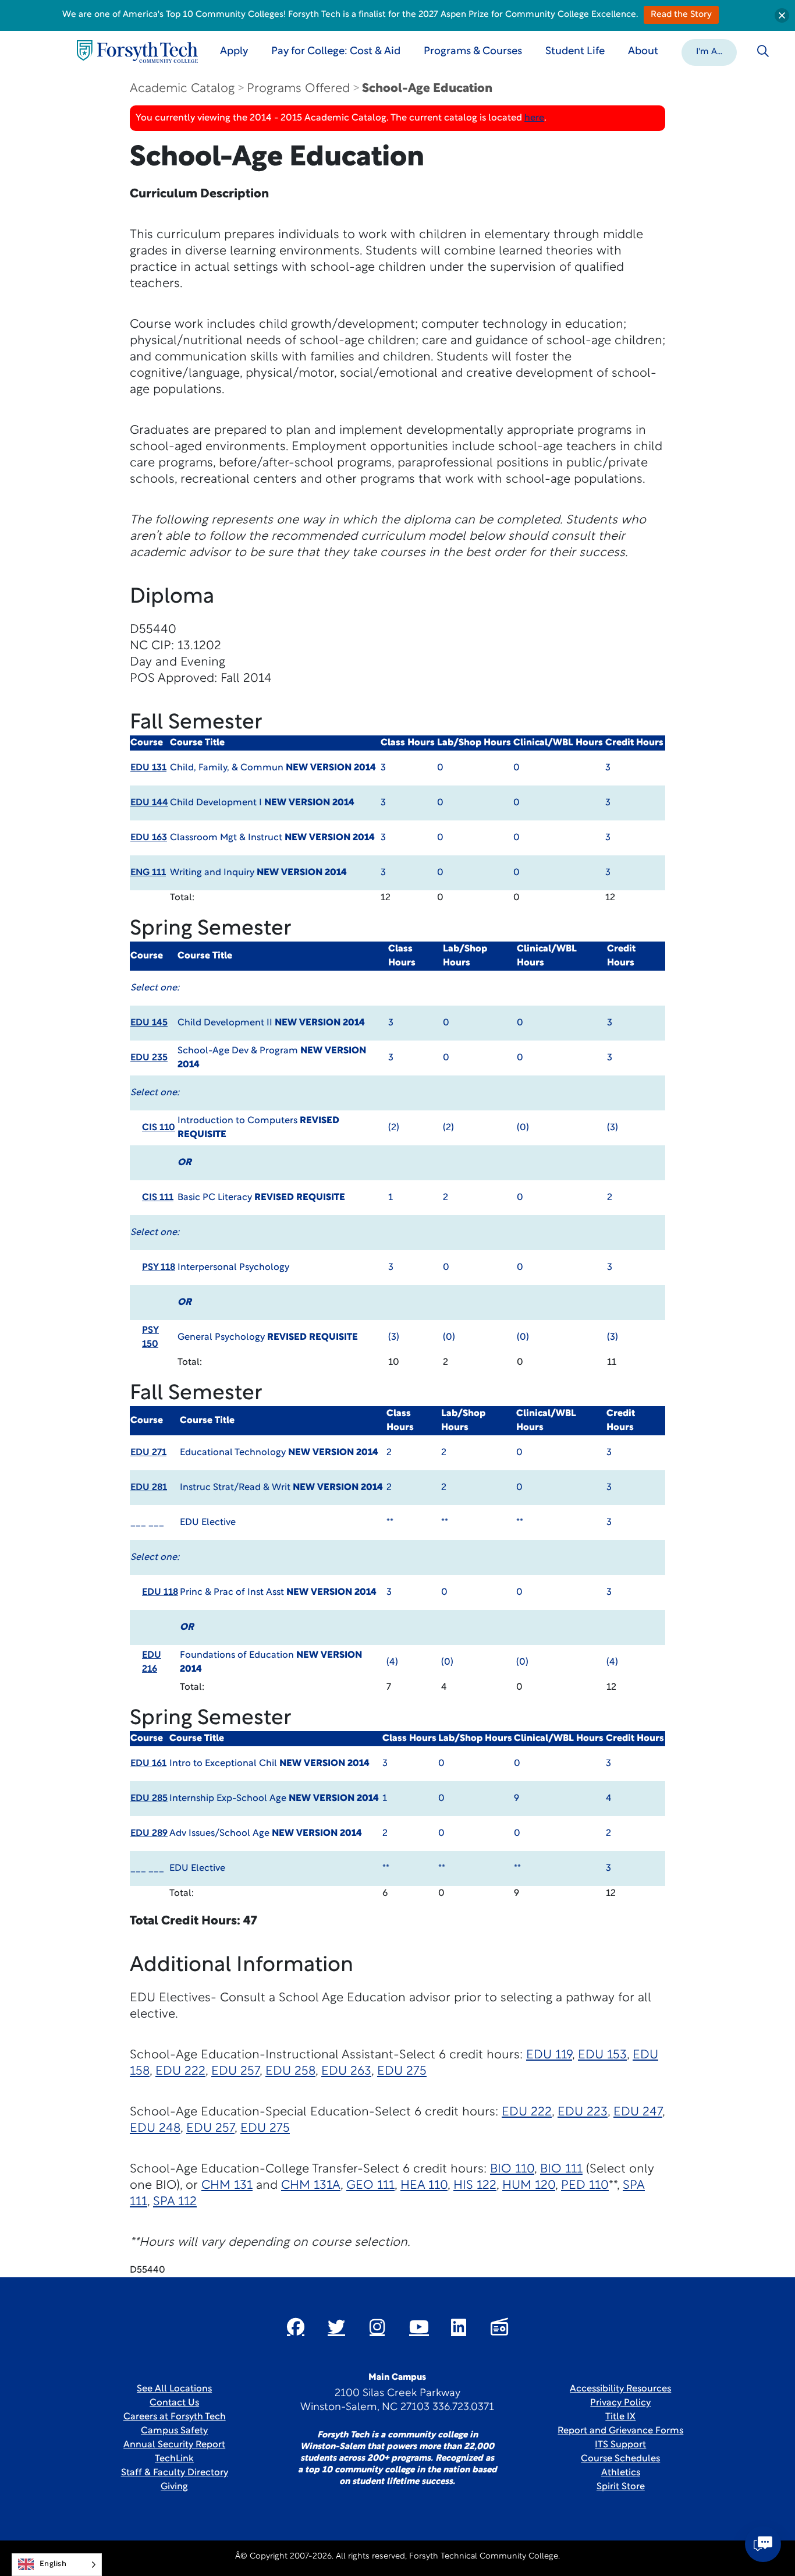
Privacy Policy (620, 2403)
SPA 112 (175, 2202)
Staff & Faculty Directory (175, 2473)
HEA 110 (424, 2186)
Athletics (621, 2473)
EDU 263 (346, 2071)
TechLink (174, 2459)
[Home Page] (137, 52)
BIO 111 (561, 2169)
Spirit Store (621, 2487)
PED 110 (585, 2186)
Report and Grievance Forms (620, 2431)
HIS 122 (475, 2186)
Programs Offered (298, 89)
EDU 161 (148, 1764)
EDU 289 (149, 1834)
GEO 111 (370, 2186)
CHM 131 (227, 2186)
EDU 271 (148, 1453)
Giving (174, 2487)
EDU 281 (149, 1488)
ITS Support (620, 2445)
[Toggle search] (763, 51)
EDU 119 (549, 2055)
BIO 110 (512, 2169)
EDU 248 (155, 2129)
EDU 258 (290, 2071)
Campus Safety (174, 2431)
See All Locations (174, 2389)
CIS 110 (159, 1128)
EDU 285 (149, 1799)
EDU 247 (638, 2112)
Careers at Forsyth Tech (175, 2417)
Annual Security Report (174, 2445)
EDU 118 (160, 1593)
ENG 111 (148, 873)
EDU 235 (149, 1058)
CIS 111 (158, 1198)
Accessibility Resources (620, 2389)
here (534, 118)
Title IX (620, 2417)
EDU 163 (149, 838)
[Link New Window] (296, 2327)
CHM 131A (311, 2186)
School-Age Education (427, 89)
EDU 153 (602, 2055)
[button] (709, 51)
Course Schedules (620, 2459)
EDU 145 (149, 1023)
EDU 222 (180, 2071)
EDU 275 (402, 2071)
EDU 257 (235, 2071)
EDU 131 (148, 768)
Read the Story (681, 15)
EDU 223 (583, 2112)
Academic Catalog (182, 89)
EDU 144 (149, 803)
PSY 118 (159, 1268)
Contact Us (174, 2403)
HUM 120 (529, 2186)
